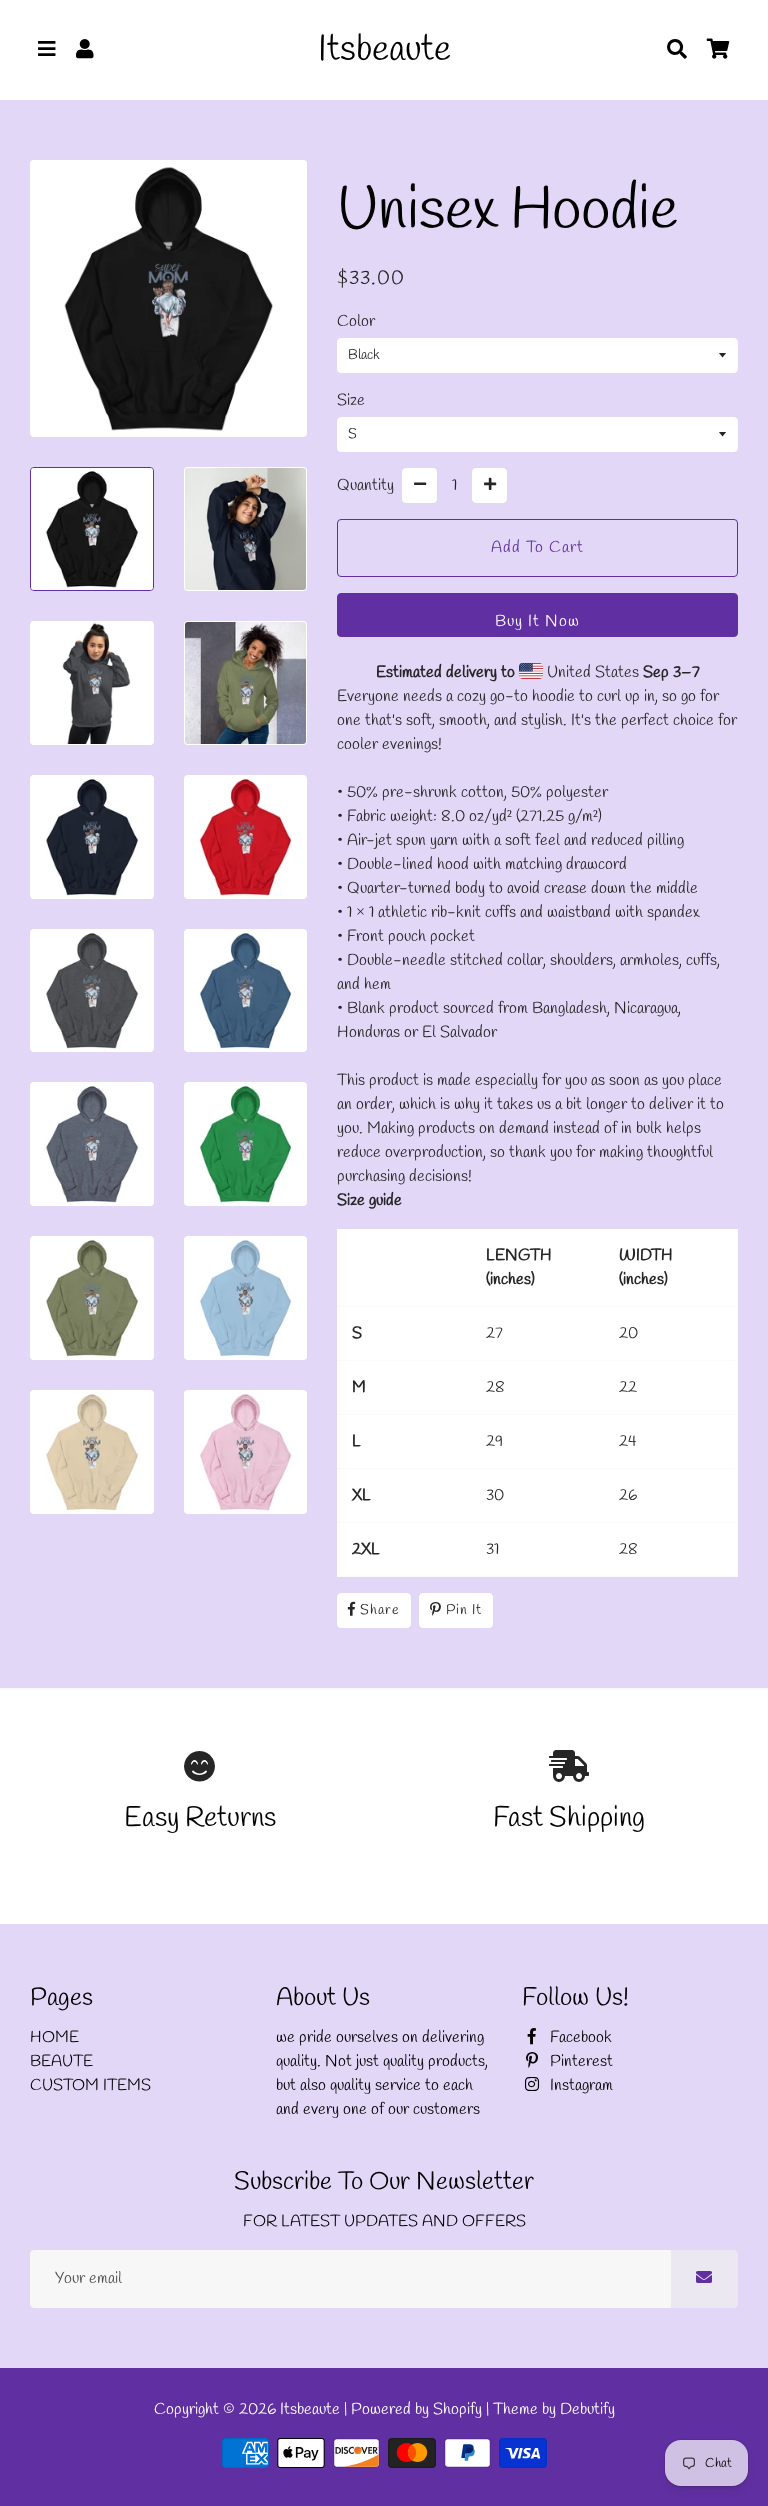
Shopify (457, 2409)
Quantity (365, 485)
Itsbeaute (310, 2409)
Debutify (587, 2409)
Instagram (579, 2085)
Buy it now (537, 621)
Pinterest (579, 2061)
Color (356, 321)
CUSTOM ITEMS (90, 2085)
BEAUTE (61, 2061)
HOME (54, 2037)
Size (351, 400)
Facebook (579, 2037)
